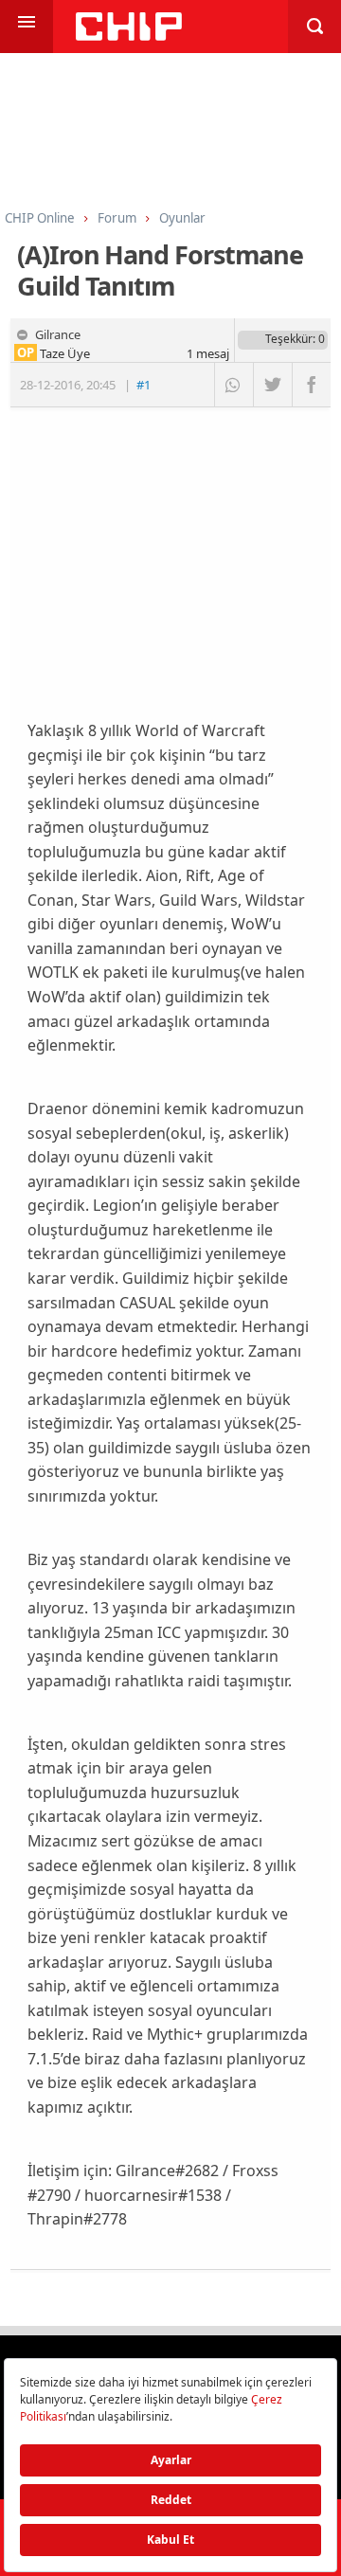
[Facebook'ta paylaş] (311, 385)
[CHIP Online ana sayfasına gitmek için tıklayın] (129, 36)
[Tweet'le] (272, 385)
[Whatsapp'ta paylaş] (233, 385)
